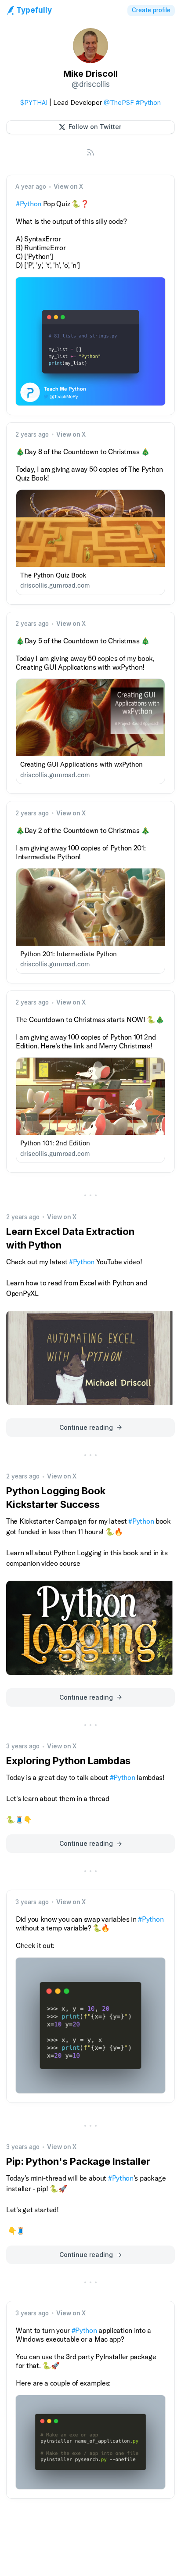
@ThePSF (119, 102)
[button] (90, 127)
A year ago (31, 187)
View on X (68, 187)
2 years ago (32, 434)
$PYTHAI (34, 102)
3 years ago (23, 1746)
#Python (148, 102)
